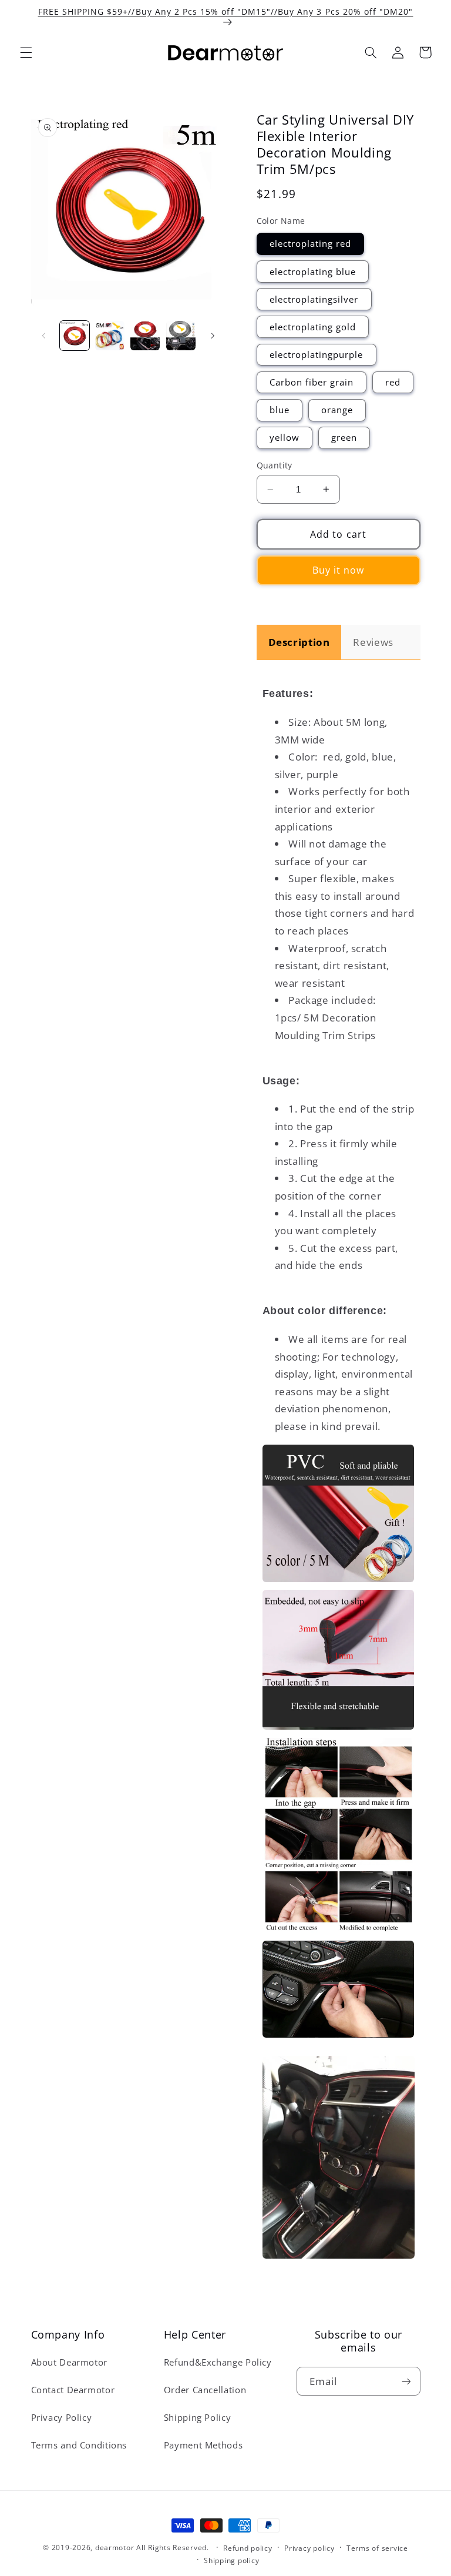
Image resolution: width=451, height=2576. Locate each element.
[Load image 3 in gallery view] (145, 336)
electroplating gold (313, 327)
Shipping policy (231, 2560)
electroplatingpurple (317, 354)
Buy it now (339, 570)
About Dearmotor (69, 2362)
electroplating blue (313, 272)
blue (280, 410)
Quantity (275, 465)
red (393, 382)
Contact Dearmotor (73, 2390)
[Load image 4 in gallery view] (181, 336)
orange (337, 410)
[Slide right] (213, 336)
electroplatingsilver (314, 299)
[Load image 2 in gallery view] (110, 336)
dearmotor (116, 2547)
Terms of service (377, 2548)
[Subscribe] (406, 2381)
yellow (285, 437)
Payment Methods (203, 2445)
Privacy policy (309, 2548)
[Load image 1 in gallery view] (75, 336)
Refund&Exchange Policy (218, 2362)
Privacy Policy (62, 2417)
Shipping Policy (197, 2417)
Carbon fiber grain (312, 382)
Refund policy (248, 2548)
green (344, 437)
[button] (26, 52)
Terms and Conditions (79, 2445)
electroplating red (311, 243)
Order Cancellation (205, 2390)
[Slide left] (44, 336)
